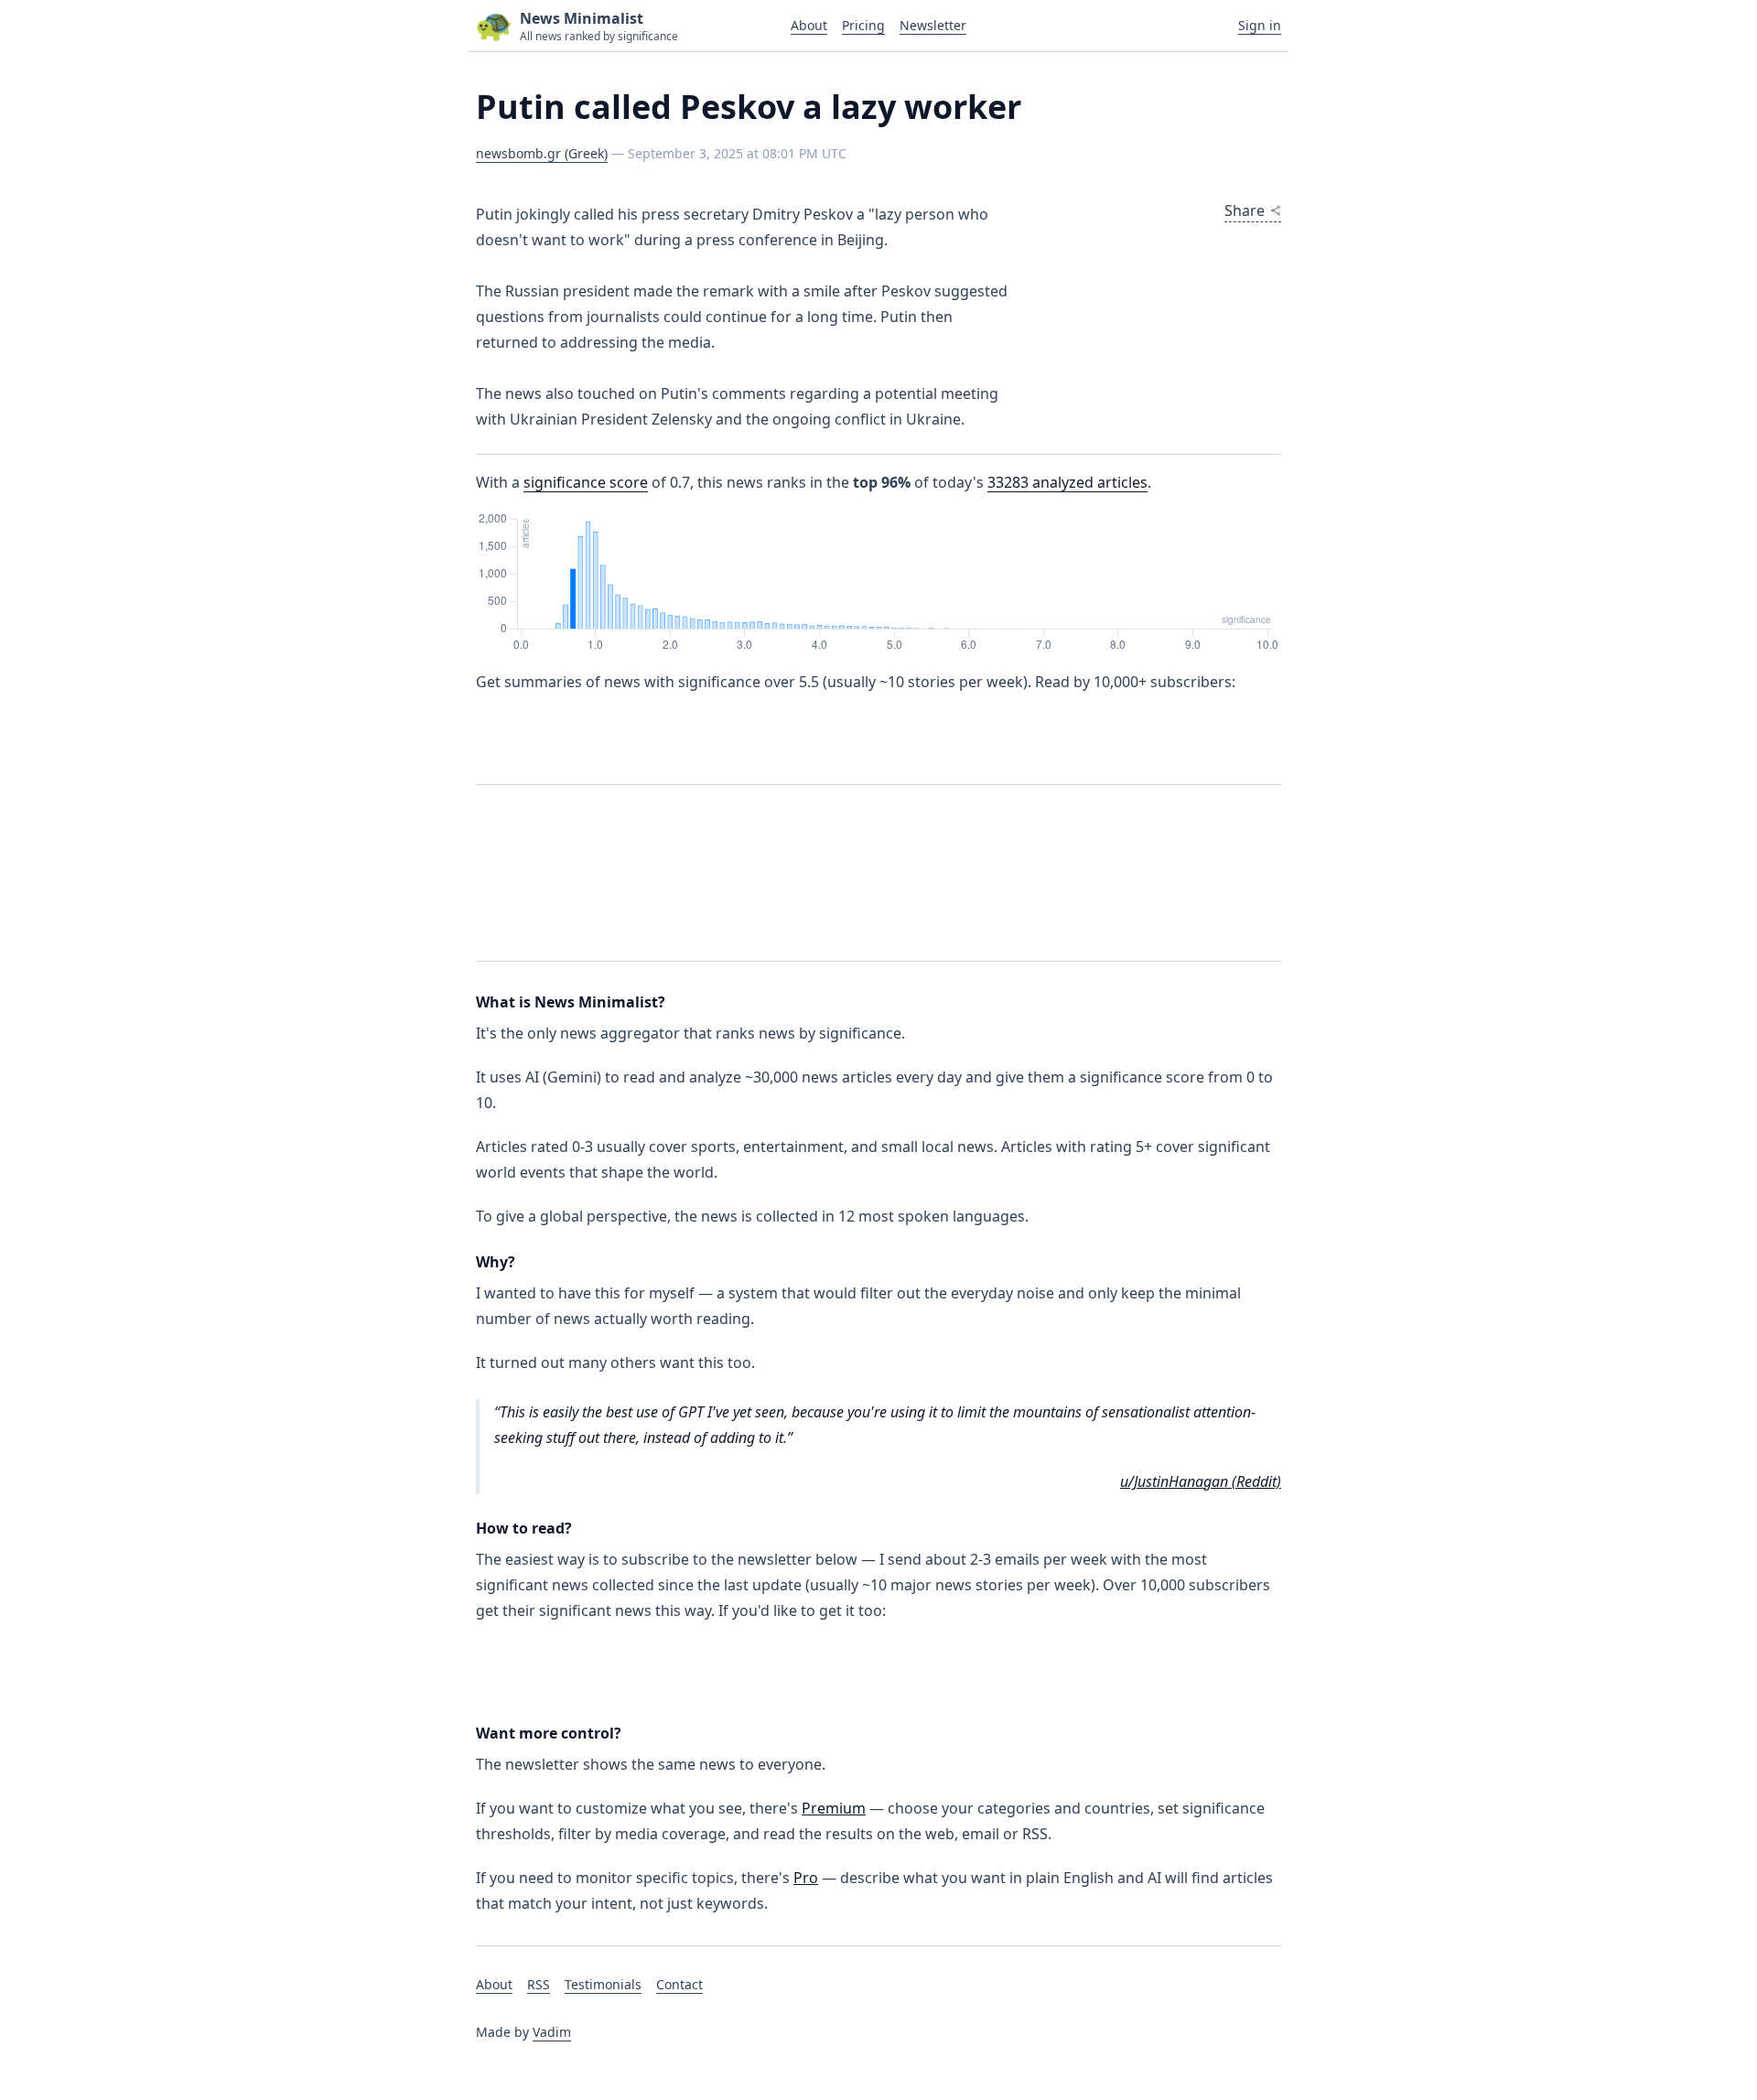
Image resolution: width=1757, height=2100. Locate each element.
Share (1245, 210)
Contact (679, 1984)
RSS (539, 1984)
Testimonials (603, 1984)
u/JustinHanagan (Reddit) (1201, 1481)
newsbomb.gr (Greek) (542, 153)
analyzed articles (1067, 482)
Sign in (1260, 25)
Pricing (863, 25)
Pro (806, 1878)
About (809, 25)
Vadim (552, 2032)
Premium (834, 1808)
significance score (586, 482)
